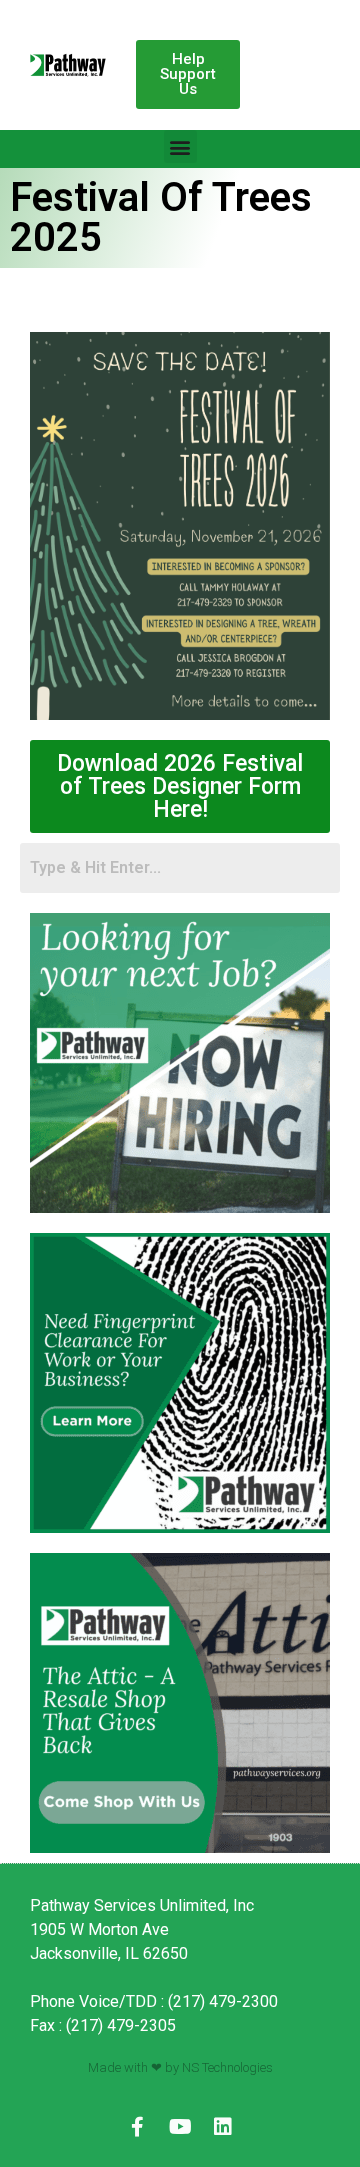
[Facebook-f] (137, 2127)
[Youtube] (180, 2127)
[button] (188, 74)
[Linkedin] (223, 2127)
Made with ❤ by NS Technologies (180, 2067)
